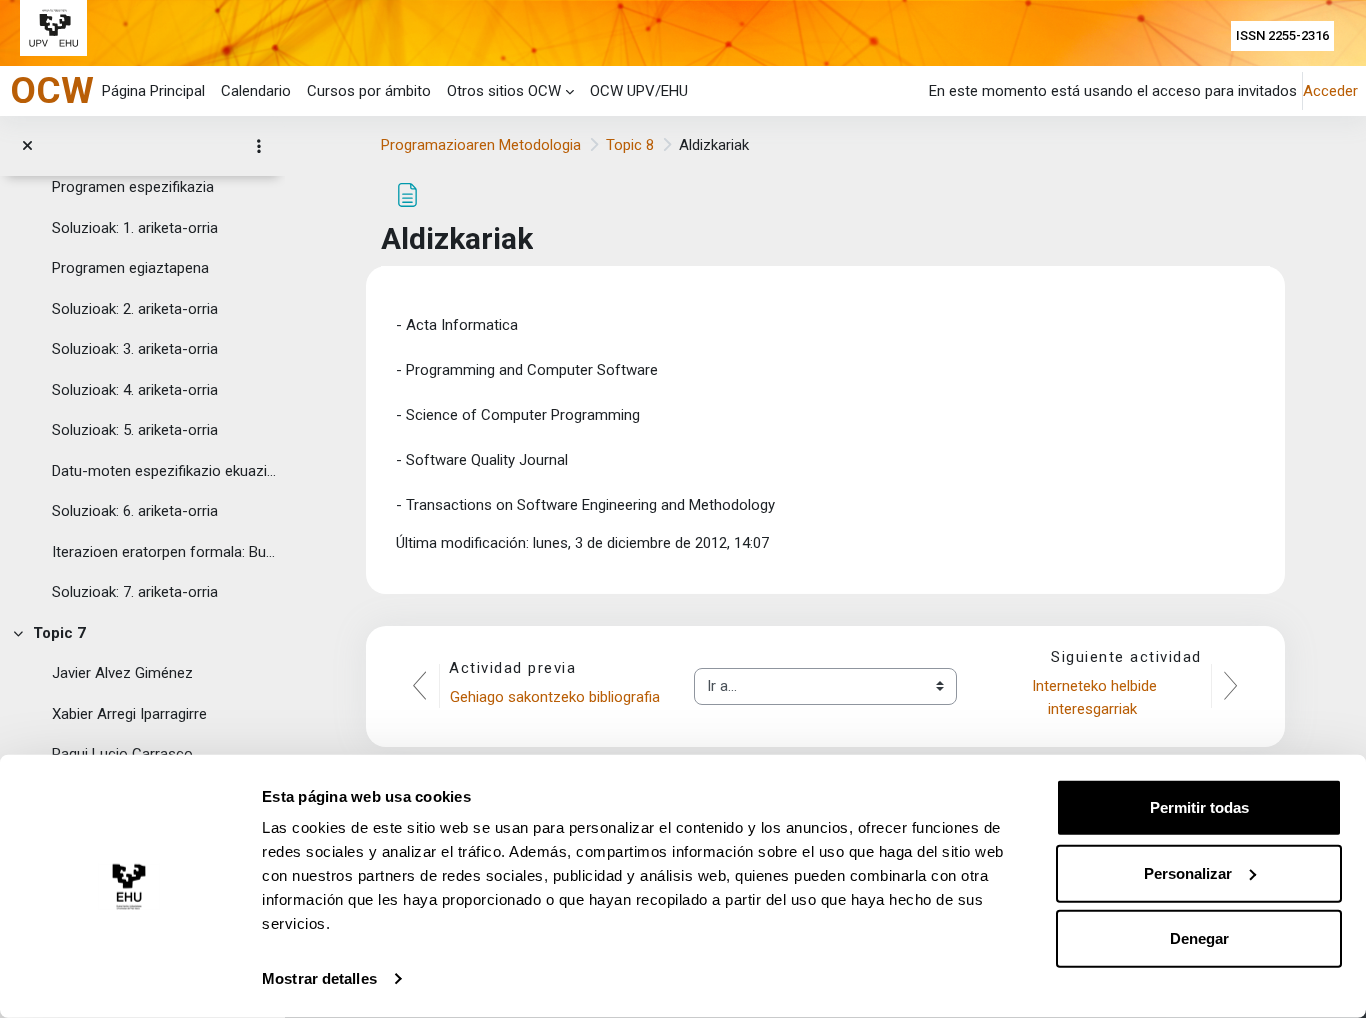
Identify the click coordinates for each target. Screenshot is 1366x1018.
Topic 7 (59, 633)
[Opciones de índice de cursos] (259, 146)
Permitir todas (1199, 807)
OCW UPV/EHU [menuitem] (639, 91)
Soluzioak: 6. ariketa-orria (135, 511)
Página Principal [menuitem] (153, 91)
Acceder (1330, 91)
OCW (52, 90)
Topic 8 (630, 145)
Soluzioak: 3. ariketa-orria (135, 349)
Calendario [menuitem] (256, 91)
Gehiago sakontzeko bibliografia (557, 697)
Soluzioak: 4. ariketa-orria (135, 390)
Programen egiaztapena (130, 268)
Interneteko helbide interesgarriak (1096, 697)
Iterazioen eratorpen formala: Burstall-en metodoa (164, 552)
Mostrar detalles (319, 978)
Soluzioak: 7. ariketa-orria (135, 592)
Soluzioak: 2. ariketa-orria (135, 309)
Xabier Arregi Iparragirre (129, 714)
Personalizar (1188, 872)
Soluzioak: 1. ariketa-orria (135, 228)
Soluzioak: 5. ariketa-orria (135, 430)
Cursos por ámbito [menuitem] (369, 91)
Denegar (1199, 938)
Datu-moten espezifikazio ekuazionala (164, 471)
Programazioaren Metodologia (481, 145)
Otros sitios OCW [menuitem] (504, 91)
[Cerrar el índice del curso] (27, 146)
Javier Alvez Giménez (122, 673)
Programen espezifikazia (133, 187)
